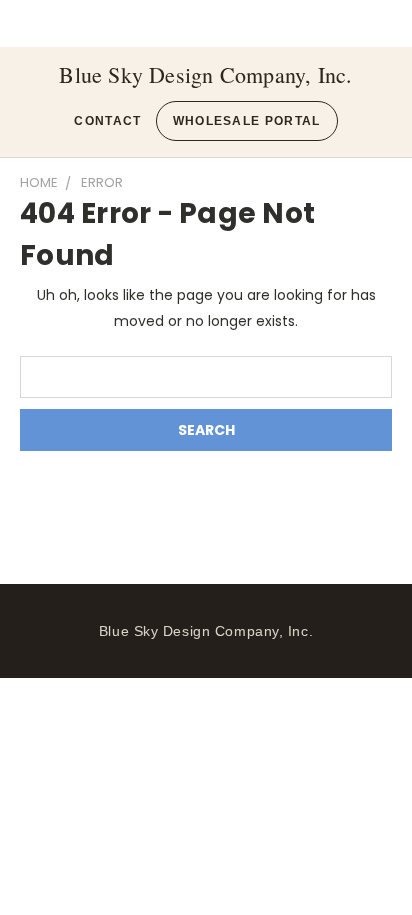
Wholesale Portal (247, 121)
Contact (107, 121)
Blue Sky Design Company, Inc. (205, 75)
